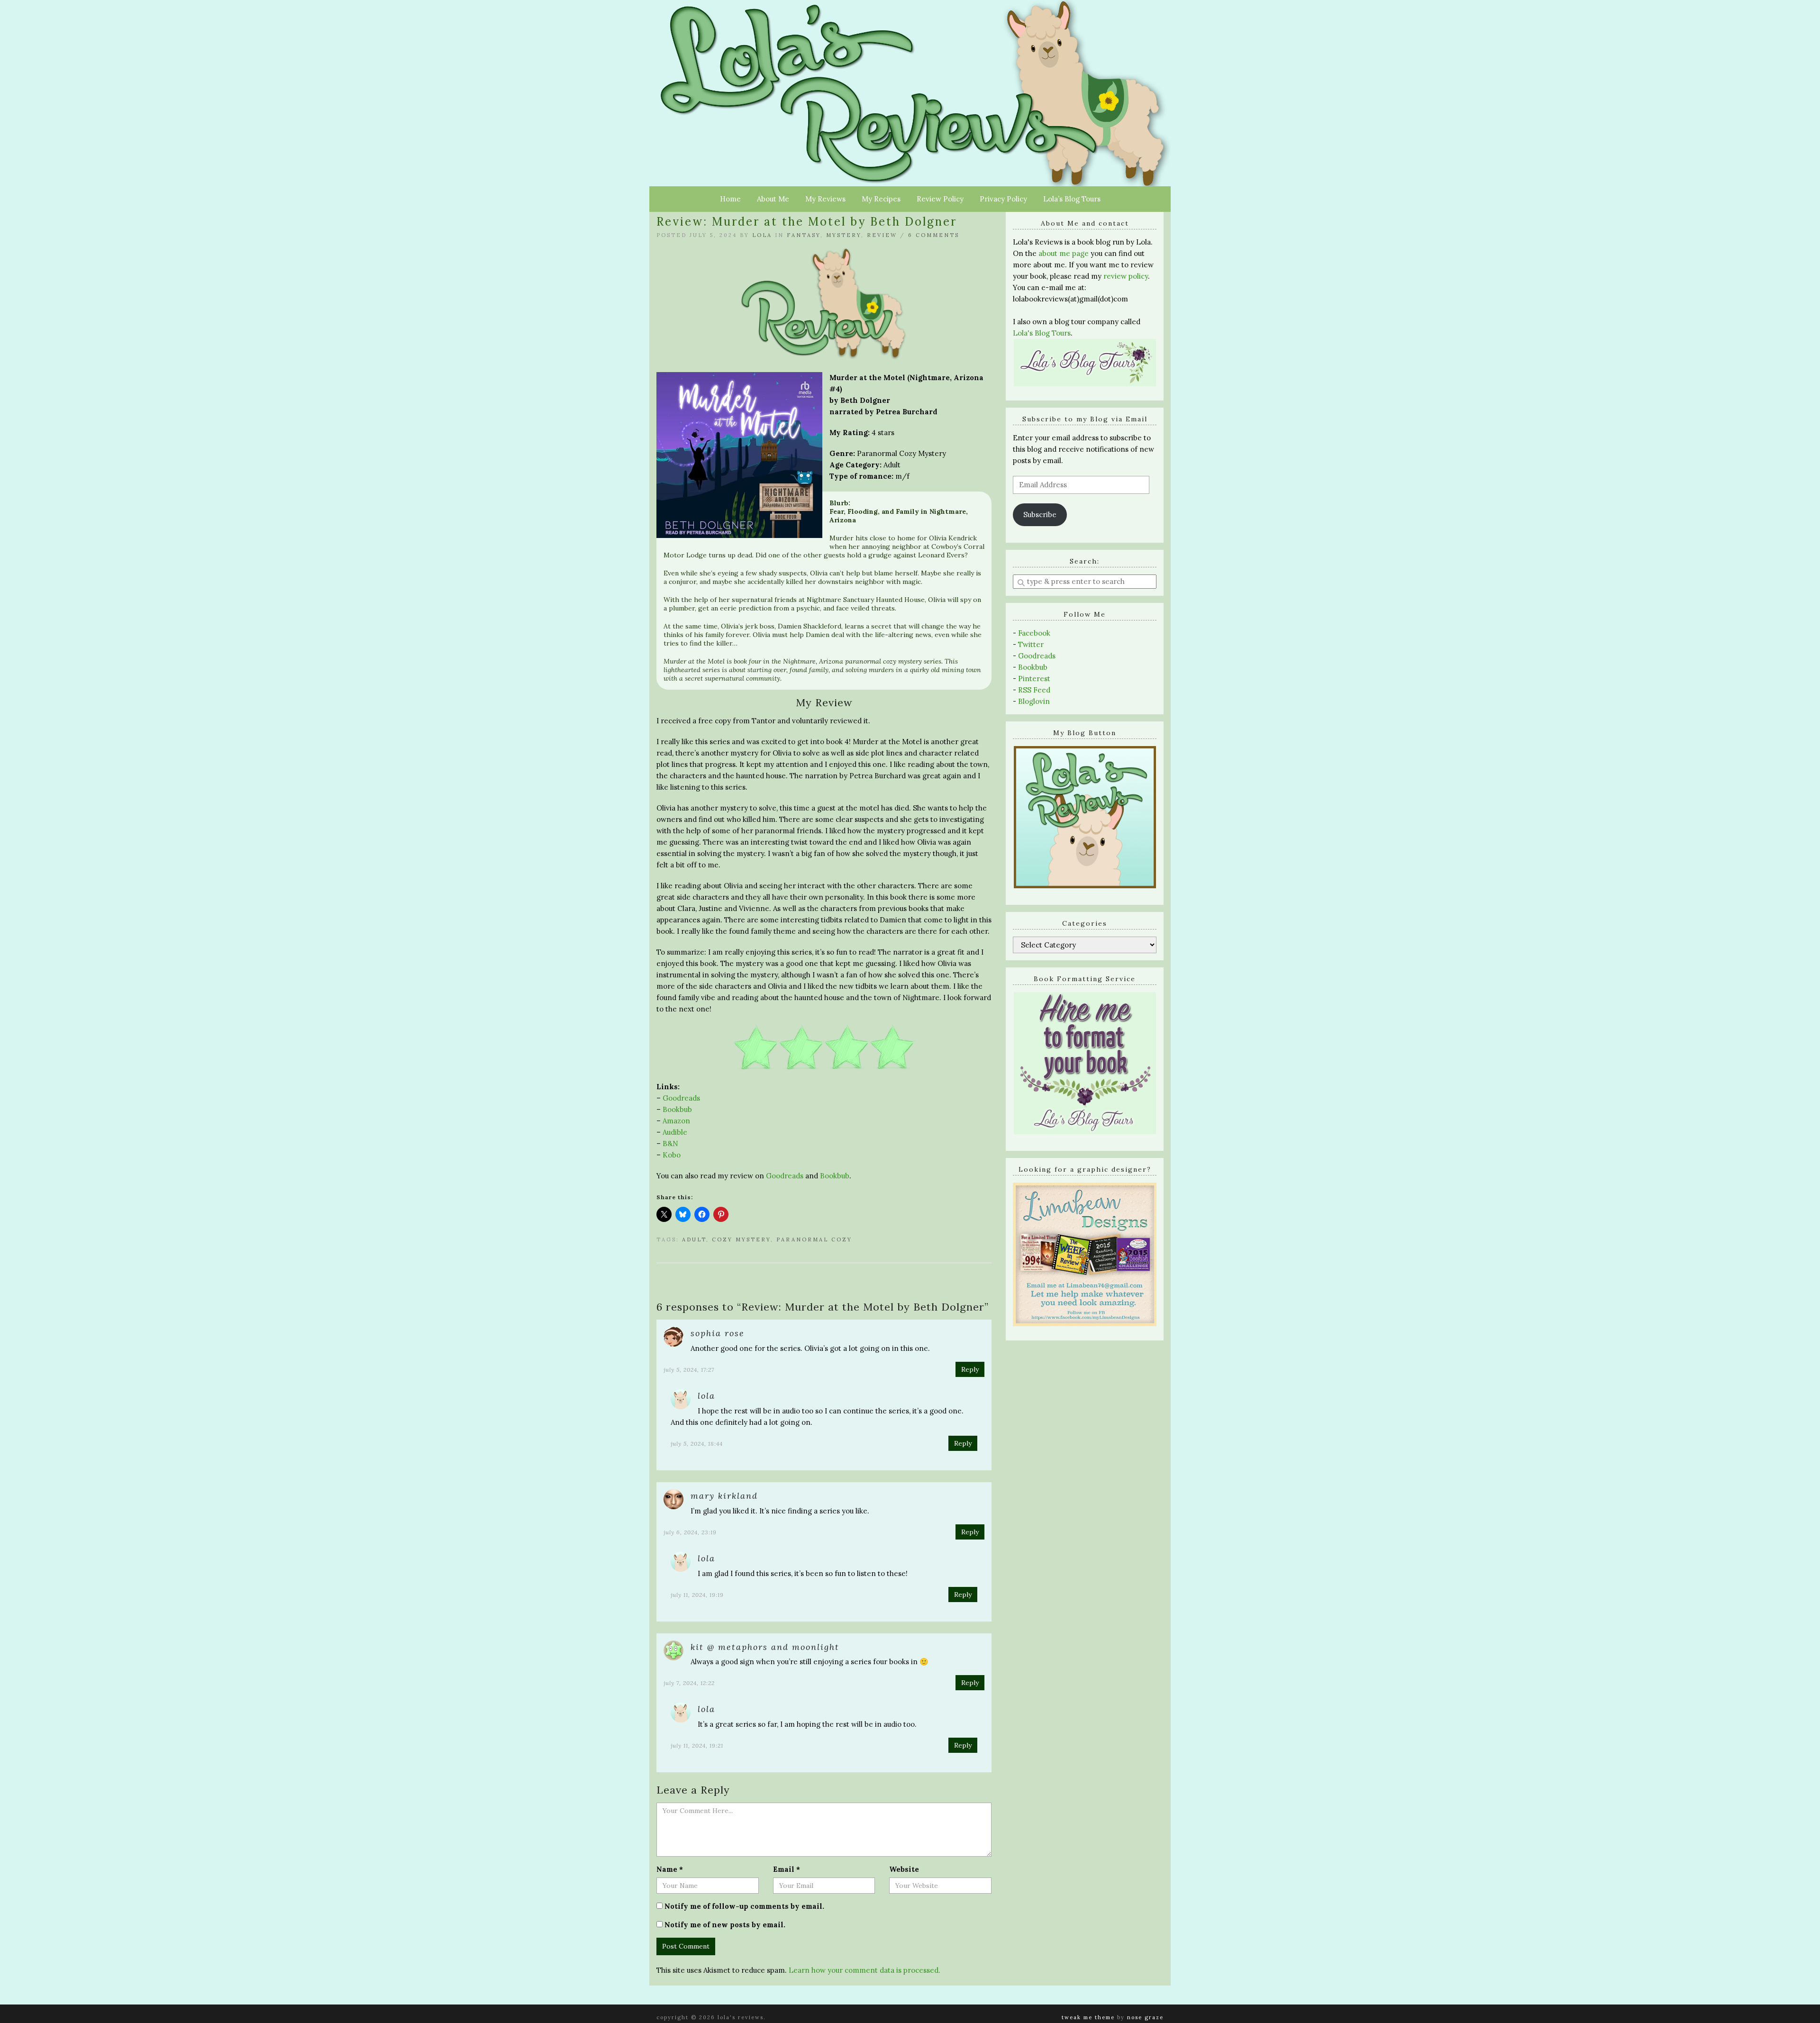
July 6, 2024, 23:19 (690, 1532)
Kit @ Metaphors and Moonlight (765, 1647)
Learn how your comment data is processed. (864, 1970)
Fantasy (804, 235)
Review (882, 235)
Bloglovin (1034, 701)
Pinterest (1034, 679)
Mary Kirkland (724, 1496)
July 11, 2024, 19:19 (697, 1595)
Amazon (676, 1121)
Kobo (672, 1155)
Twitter (1031, 644)
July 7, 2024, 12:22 (689, 1683)
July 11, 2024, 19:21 (697, 1745)
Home (730, 199)
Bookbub (677, 1109)
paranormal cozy (814, 1239)
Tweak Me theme (1088, 2017)
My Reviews (825, 199)
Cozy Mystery (741, 1239)
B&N (670, 1144)
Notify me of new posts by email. (725, 1925)
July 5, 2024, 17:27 (689, 1370)
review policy (1126, 276)
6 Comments (934, 235)
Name (670, 1869)
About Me (773, 199)
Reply (970, 1369)
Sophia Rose (718, 1333)
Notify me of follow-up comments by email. (744, 1906)
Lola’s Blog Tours (1072, 199)
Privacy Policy (1003, 199)
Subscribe (1040, 515)
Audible (675, 1132)
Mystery (844, 235)
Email (787, 1869)
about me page (1064, 253)
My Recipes (881, 199)
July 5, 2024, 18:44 (697, 1444)
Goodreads (681, 1098)
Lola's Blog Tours (1042, 333)
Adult (694, 1239)
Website (904, 1869)
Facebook (1034, 633)
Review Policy (940, 199)
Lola (762, 235)
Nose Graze (1145, 2017)
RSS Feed (1034, 690)
